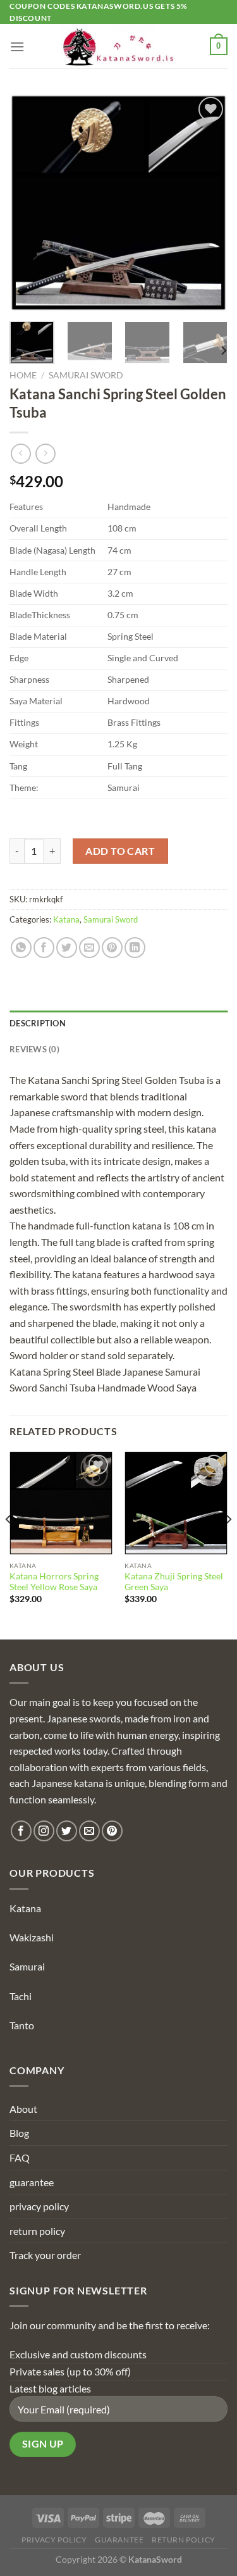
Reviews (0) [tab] (34, 1049)
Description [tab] (38, 1023)
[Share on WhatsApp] (21, 948)
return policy (37, 2231)
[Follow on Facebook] (21, 1831)
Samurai (27, 1966)
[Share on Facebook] (44, 948)
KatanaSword (155, 2559)
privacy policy (39, 2206)
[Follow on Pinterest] (112, 1831)
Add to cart (120, 851)
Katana (66, 919)
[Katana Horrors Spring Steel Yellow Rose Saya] (61, 1503)
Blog (19, 2133)
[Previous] (30, 203)
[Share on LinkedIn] (135, 948)
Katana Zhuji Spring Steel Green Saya (174, 1582)
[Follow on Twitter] (67, 1831)
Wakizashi (32, 1937)
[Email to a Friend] (89, 948)
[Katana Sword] (119, 46)
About (23, 2109)
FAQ (20, 2157)
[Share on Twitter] (67, 948)
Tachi (21, 1996)
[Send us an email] (89, 1831)
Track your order (45, 2255)
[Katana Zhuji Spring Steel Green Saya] (176, 1503)
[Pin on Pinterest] (112, 948)
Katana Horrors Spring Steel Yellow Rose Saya (54, 1582)
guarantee (32, 2182)
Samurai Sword (86, 375)
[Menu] (17, 47)
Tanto (22, 2025)
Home (23, 375)
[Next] (207, 203)
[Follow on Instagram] (44, 1831)
